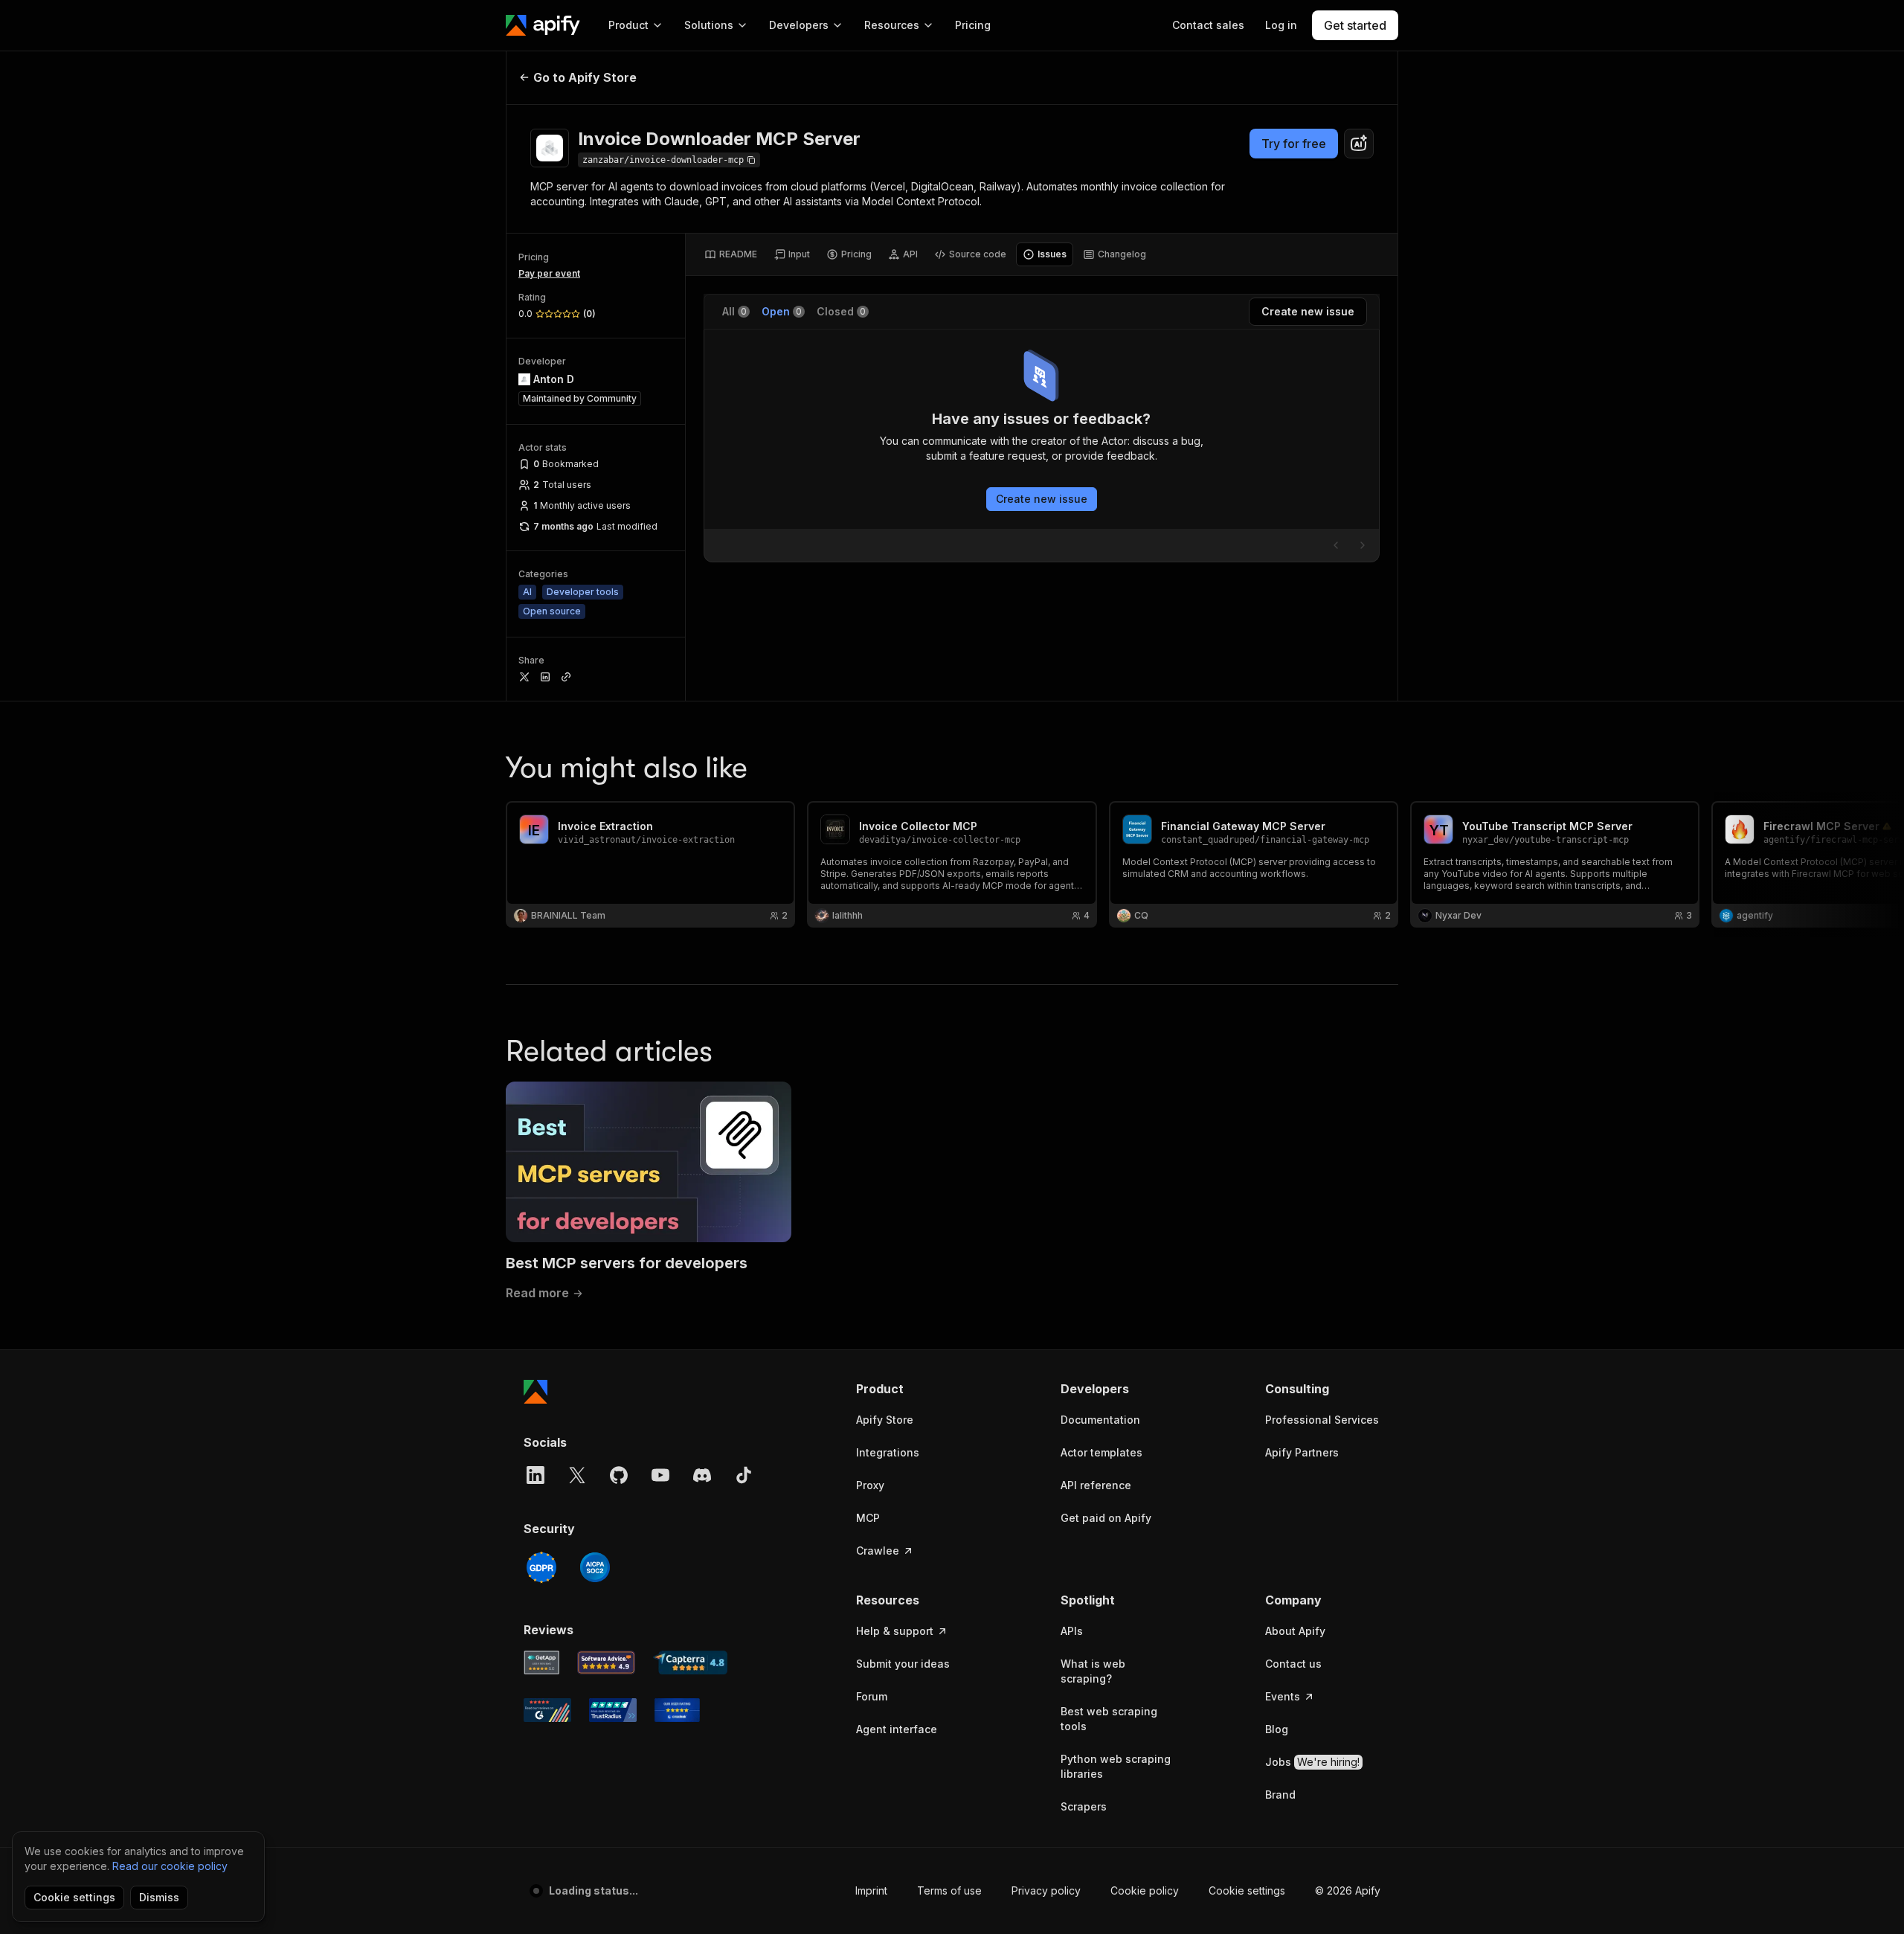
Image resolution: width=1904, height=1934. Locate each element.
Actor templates (1101, 1452)
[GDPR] (541, 1567)
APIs (1072, 1631)
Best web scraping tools (1109, 1719)
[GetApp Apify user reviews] (541, 1662)
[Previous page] (1336, 545)
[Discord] (702, 1475)
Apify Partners (1302, 1452)
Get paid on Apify (1106, 1518)
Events (1283, 1696)
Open (782, 311)
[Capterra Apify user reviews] (690, 1662)
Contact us (1293, 1664)
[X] (577, 1475)
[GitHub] (619, 1475)
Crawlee (878, 1551)
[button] (914, 1389)
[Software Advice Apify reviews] (607, 1662)
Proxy (870, 1485)
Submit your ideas (903, 1664)
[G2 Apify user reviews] (547, 1710)
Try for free (1294, 144)
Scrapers (1084, 1806)
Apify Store (885, 1420)
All (734, 311)
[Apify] (543, 25)
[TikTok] (744, 1475)
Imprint (871, 1890)
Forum (872, 1696)
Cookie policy (1145, 1890)
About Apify (1295, 1631)
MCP (868, 1518)
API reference (1096, 1485)
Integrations (888, 1452)
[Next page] (1363, 545)
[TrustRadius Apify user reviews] (613, 1710)
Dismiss (159, 1897)
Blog (1277, 1729)
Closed (841, 311)
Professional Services (1322, 1420)
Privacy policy (1046, 1890)
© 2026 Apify (1348, 1890)
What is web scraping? (1093, 1671)
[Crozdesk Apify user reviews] (677, 1710)
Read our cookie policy (170, 1866)
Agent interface (897, 1729)
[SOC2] (595, 1567)
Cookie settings (1247, 1890)
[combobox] (1359, 144)
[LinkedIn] (535, 1475)
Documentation (1100, 1420)
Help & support (895, 1631)
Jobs (1312, 1762)
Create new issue (1042, 499)
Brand (1280, 1795)
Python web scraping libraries (1116, 1766)
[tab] (731, 254)
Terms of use (949, 1890)
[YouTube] (660, 1475)
